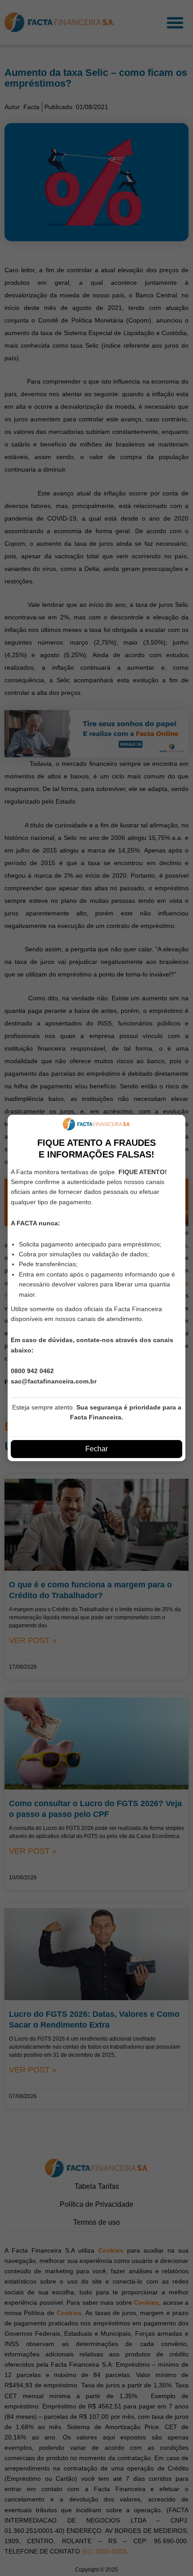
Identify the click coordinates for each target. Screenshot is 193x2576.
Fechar (96, 1449)
